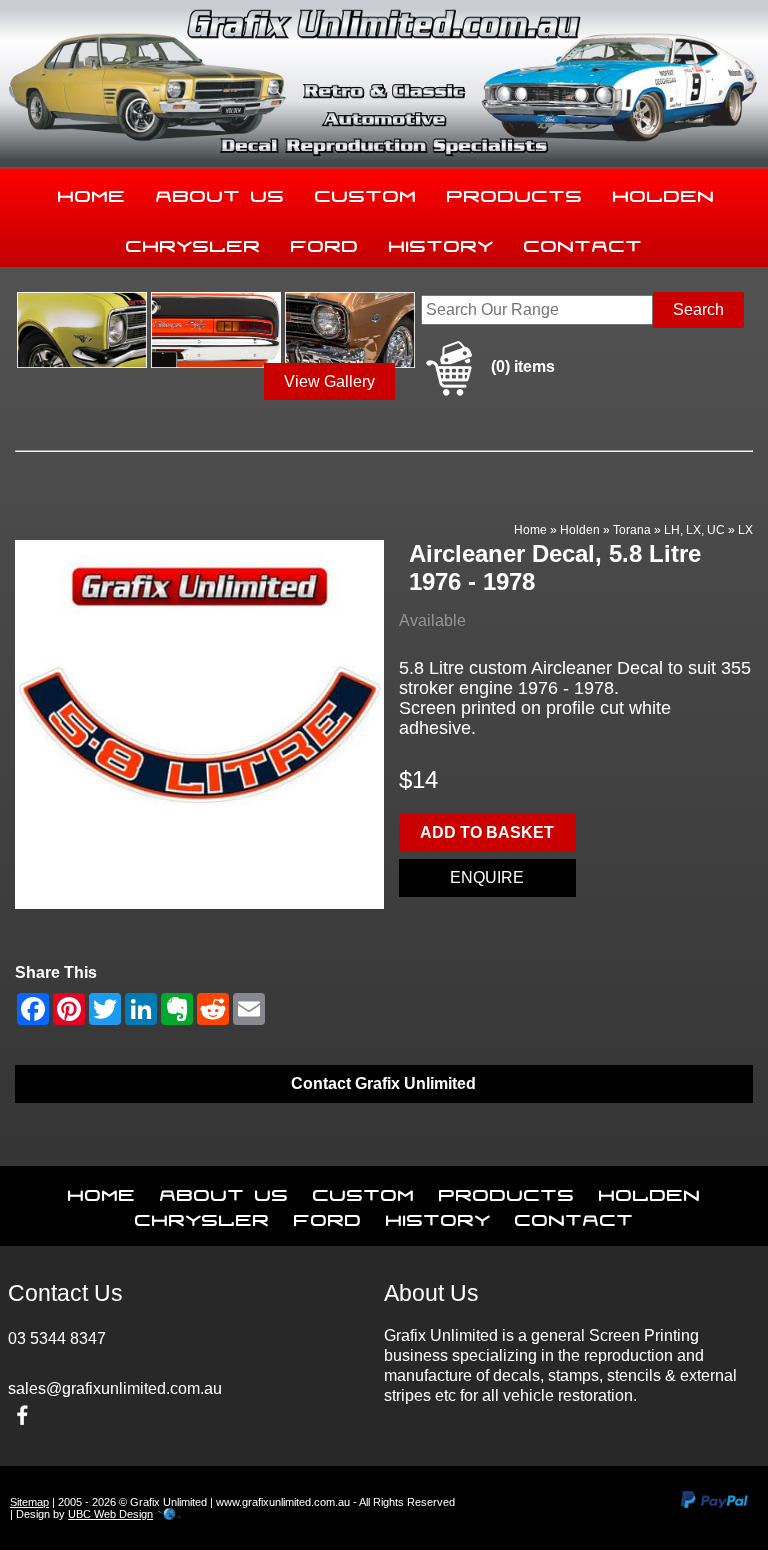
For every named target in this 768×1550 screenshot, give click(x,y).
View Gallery (329, 381)
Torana (632, 530)
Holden (664, 192)
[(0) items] (488, 392)
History (441, 242)
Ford (325, 242)
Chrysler (193, 242)
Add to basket (487, 832)
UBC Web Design (110, 1514)
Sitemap (29, 1502)
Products (515, 192)
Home (92, 192)
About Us (220, 192)
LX (745, 530)
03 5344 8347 (57, 1338)
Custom (366, 192)
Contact (583, 242)
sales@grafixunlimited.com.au (115, 1388)
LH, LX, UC (694, 530)
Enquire (487, 877)
